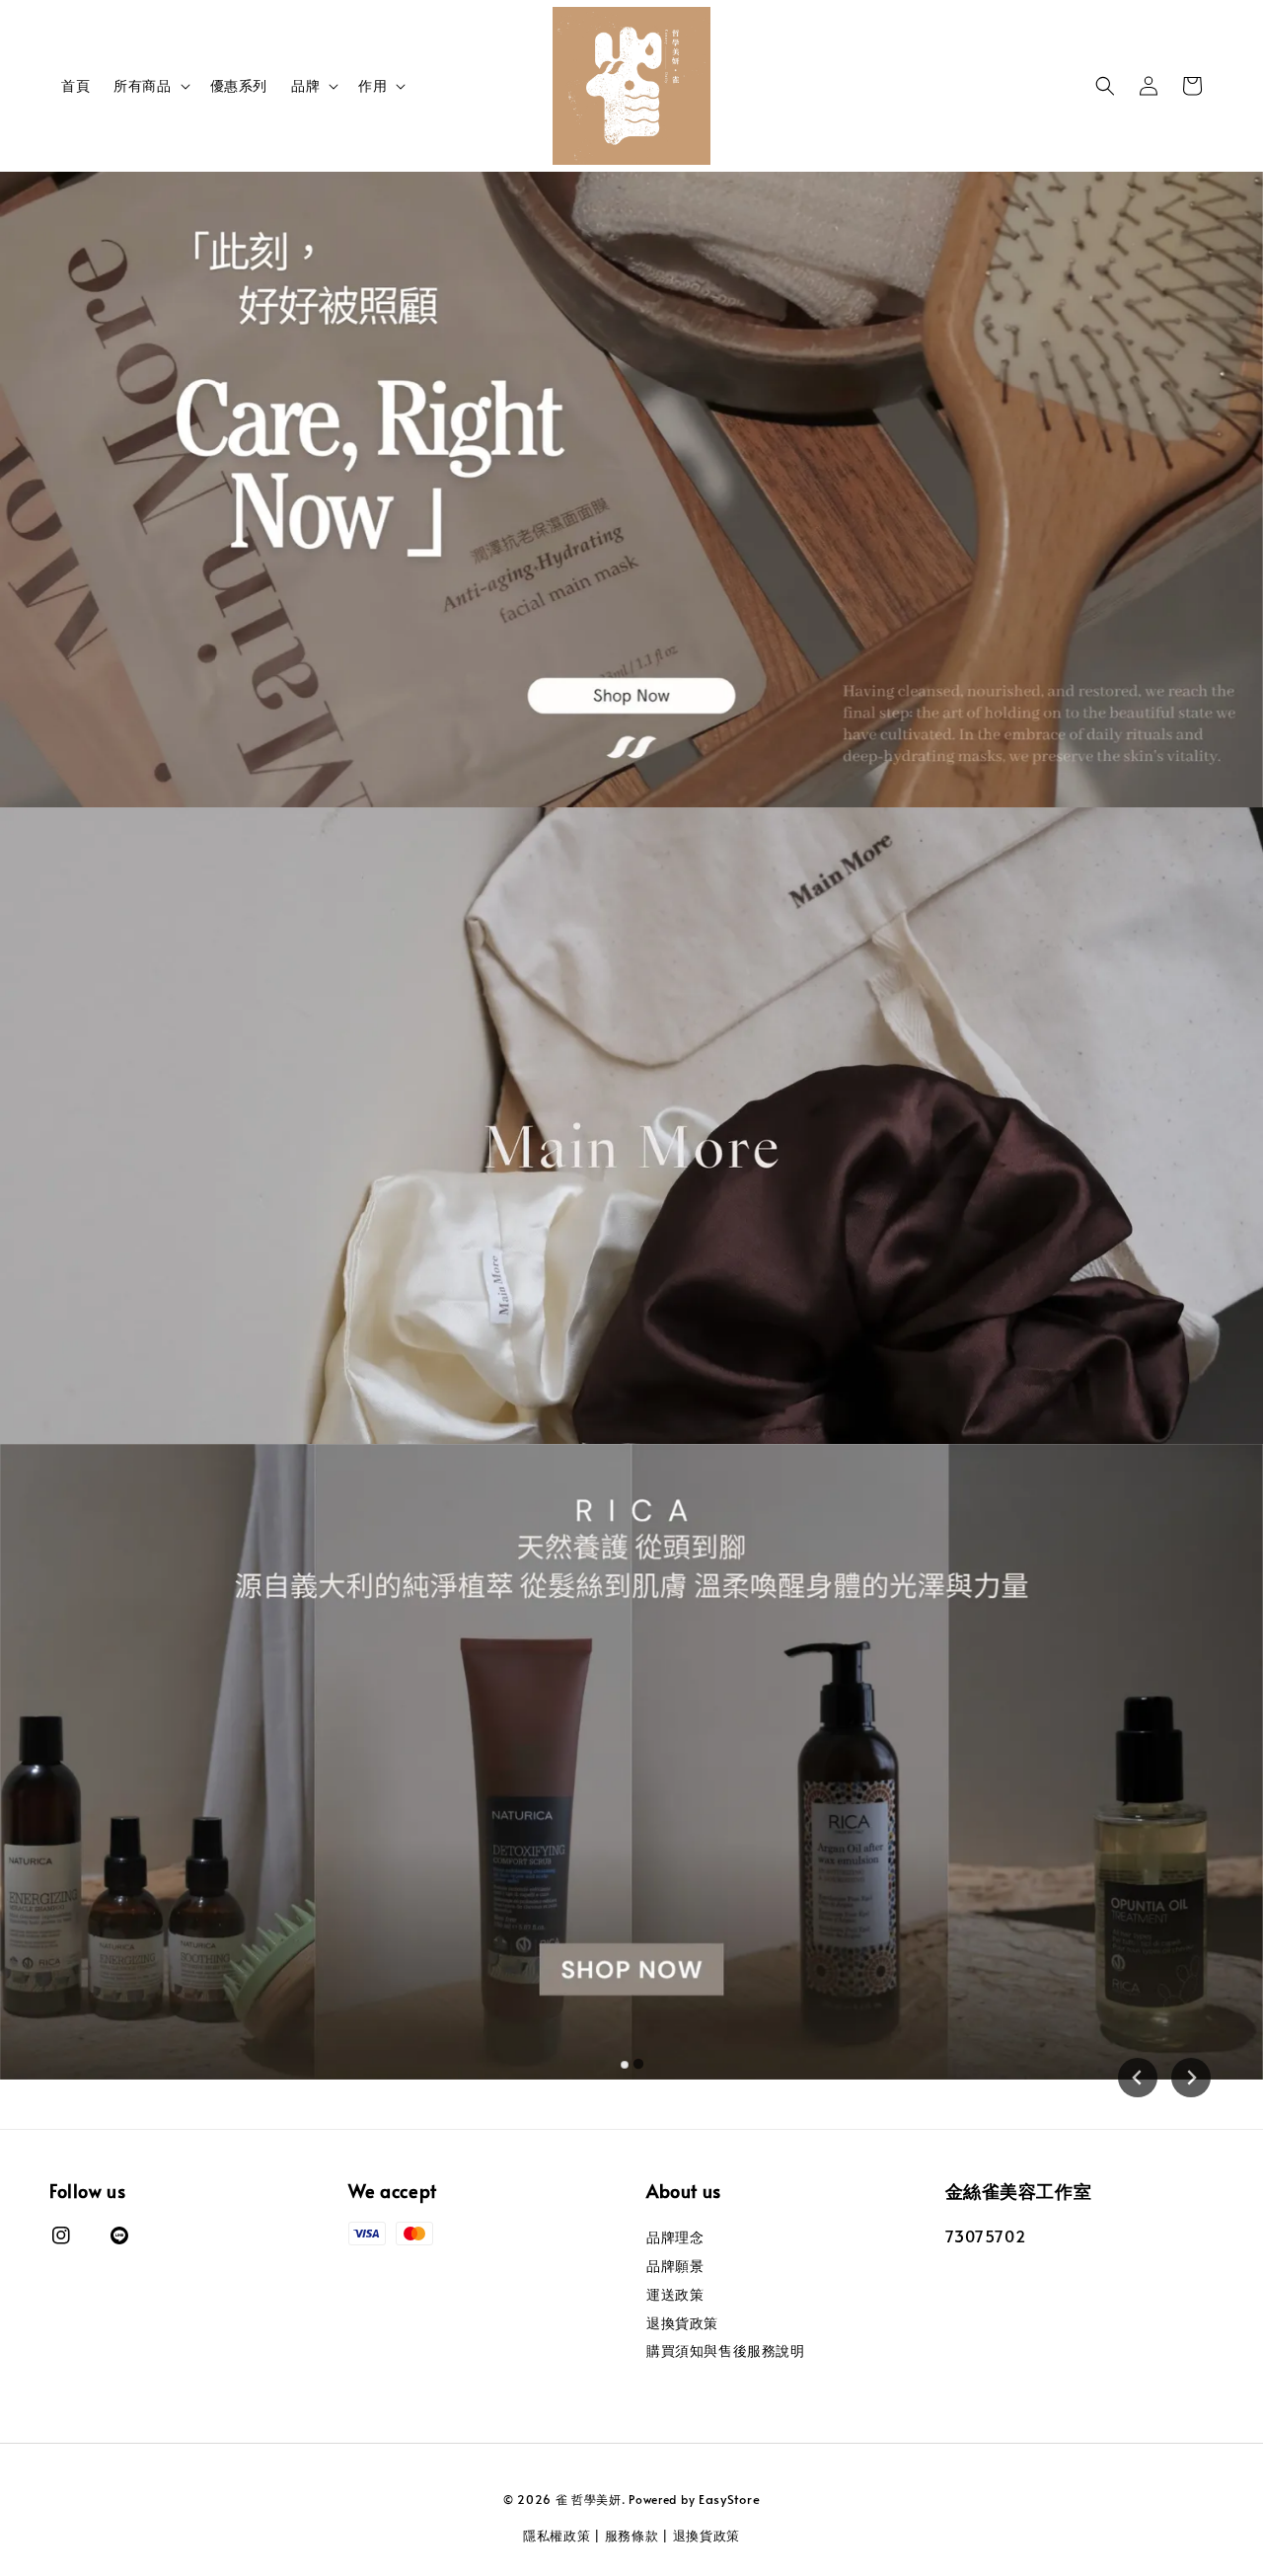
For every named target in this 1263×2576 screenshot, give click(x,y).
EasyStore (729, 2499)
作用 (372, 86)
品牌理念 (675, 2237)
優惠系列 (239, 85)
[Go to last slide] (1138, 2078)
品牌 (305, 86)
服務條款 (632, 2536)
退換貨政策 (682, 2323)
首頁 (75, 85)
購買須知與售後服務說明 (726, 2350)
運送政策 (675, 2294)
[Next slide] (1191, 2078)
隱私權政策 (557, 2536)
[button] (1105, 86)
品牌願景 (675, 2266)
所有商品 (142, 86)
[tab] (625, 2064)
